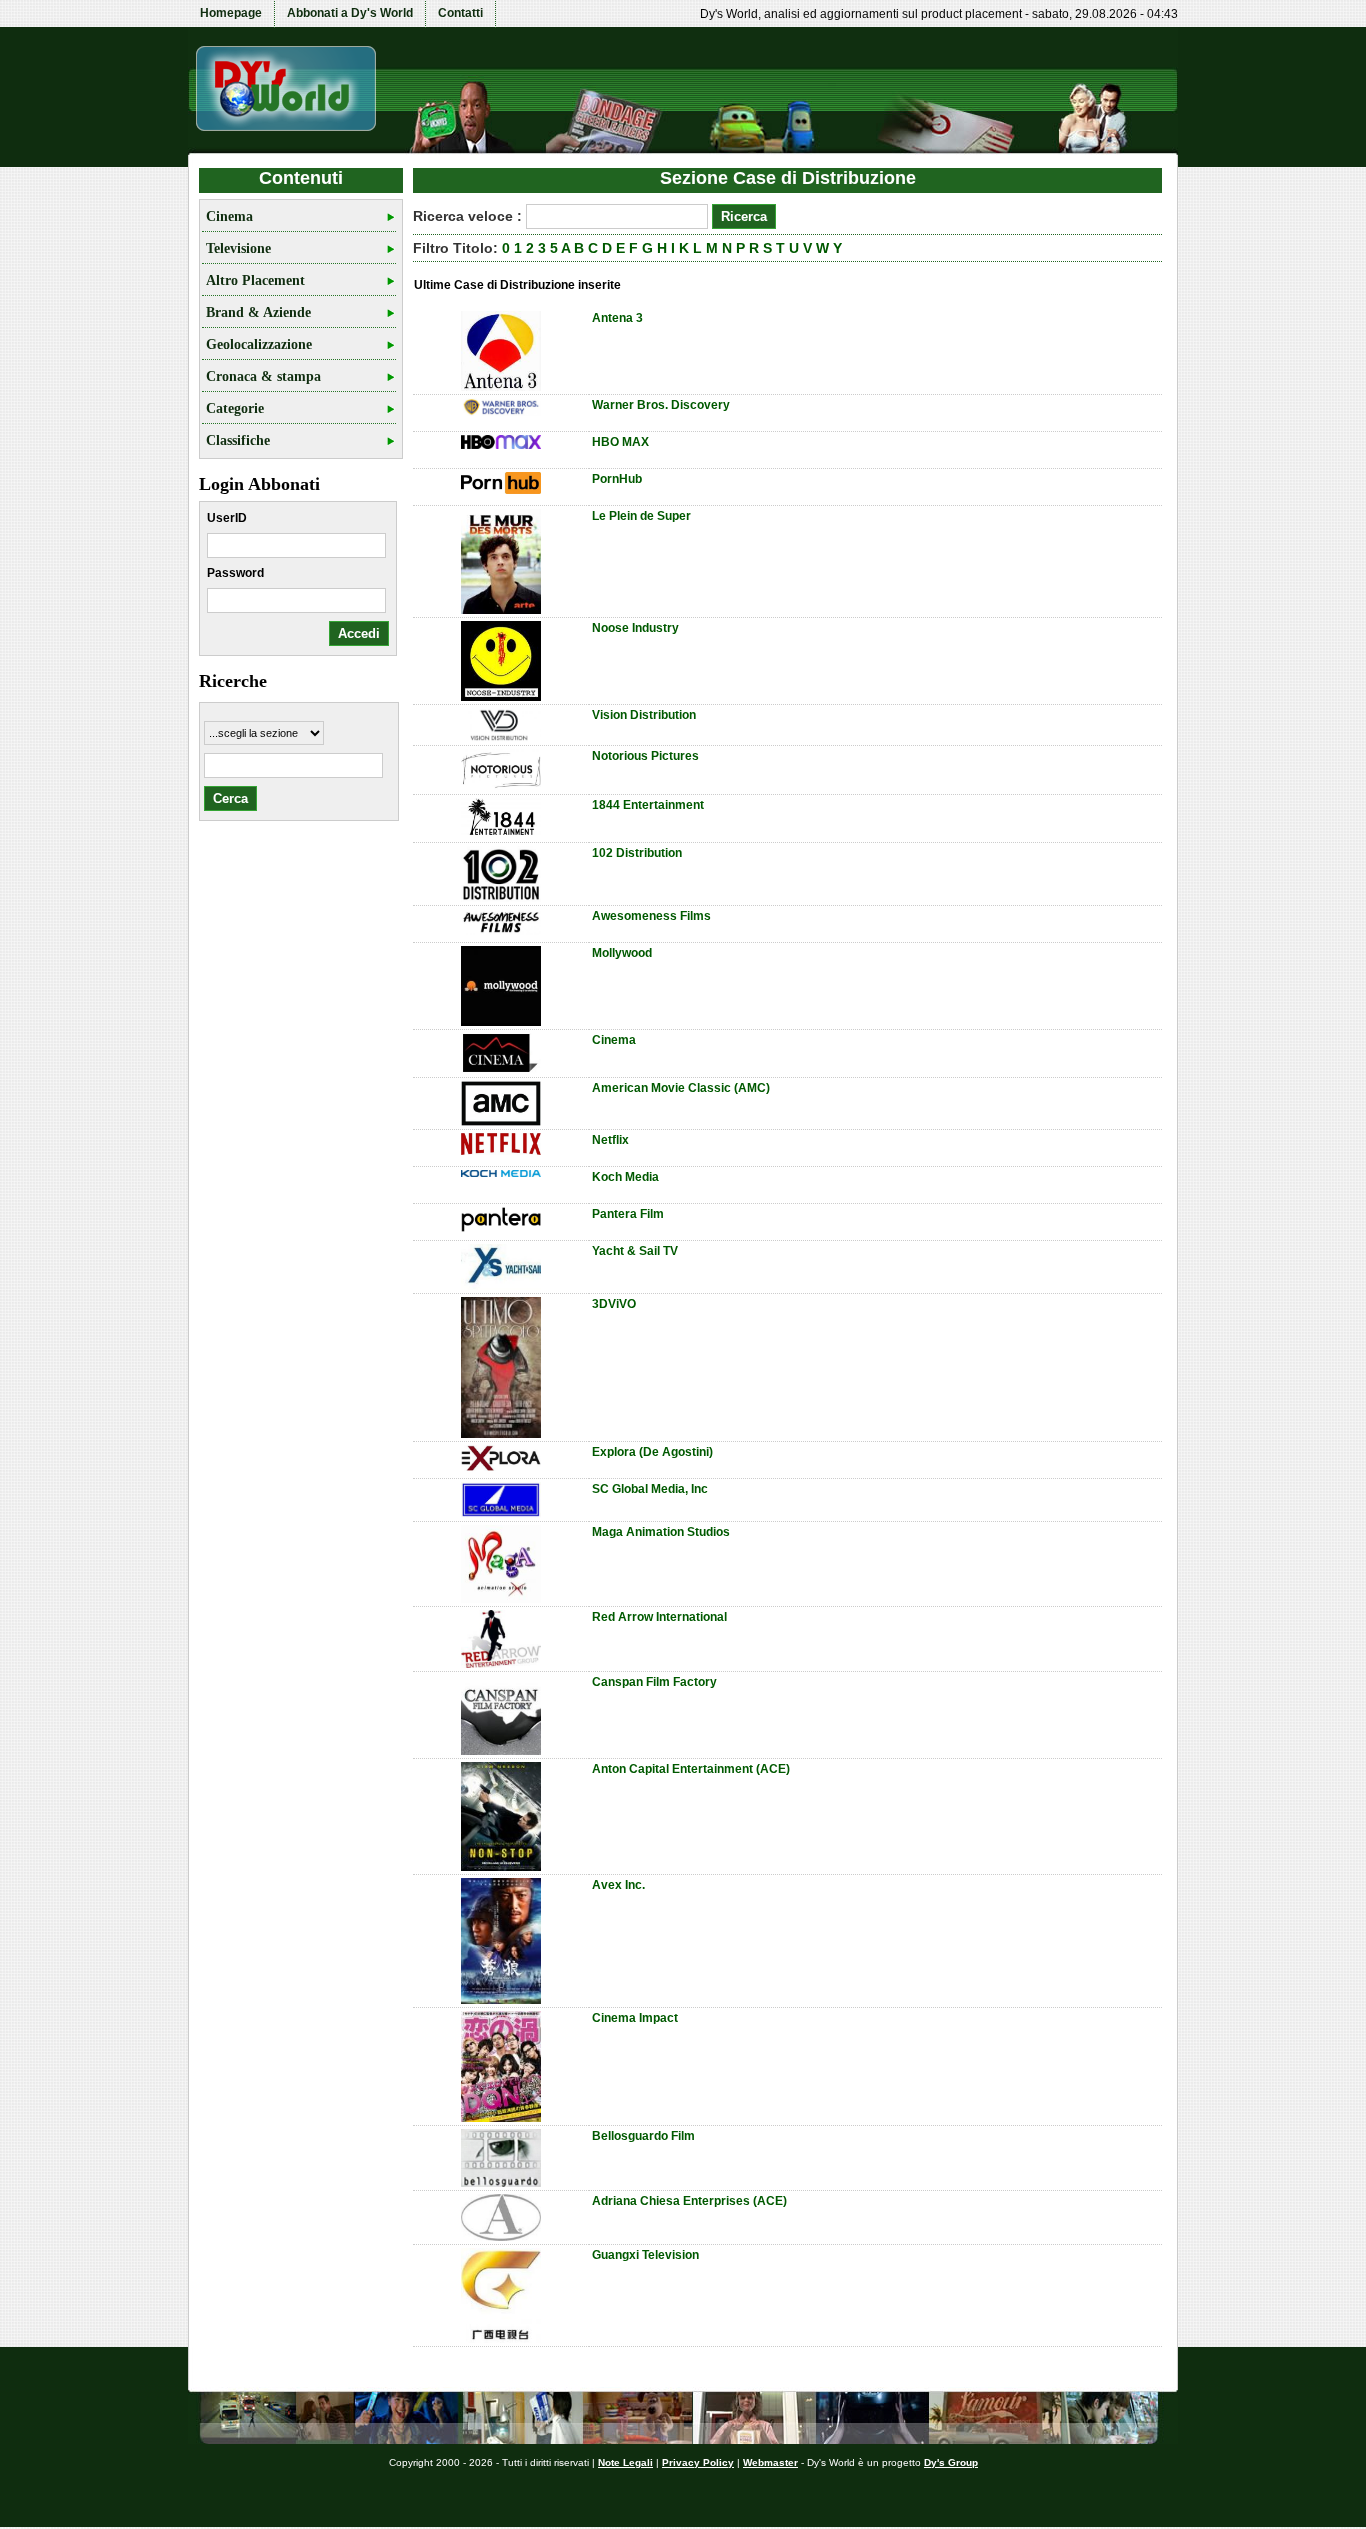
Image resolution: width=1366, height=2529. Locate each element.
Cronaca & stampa (263, 376)
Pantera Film (628, 1214)
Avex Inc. (618, 1885)
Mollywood (622, 953)
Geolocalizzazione (259, 344)
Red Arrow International (659, 1617)
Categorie (235, 408)
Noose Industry (635, 628)
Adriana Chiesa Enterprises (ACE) (689, 2201)
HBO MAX (620, 442)
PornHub (617, 479)
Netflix (610, 1140)
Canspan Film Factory (654, 1682)
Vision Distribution (644, 715)
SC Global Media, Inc (650, 1489)
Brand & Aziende (258, 312)
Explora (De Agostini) (652, 1452)
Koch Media (625, 1177)
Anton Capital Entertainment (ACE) (691, 1769)
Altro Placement (255, 280)
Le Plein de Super (641, 516)
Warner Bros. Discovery (661, 405)
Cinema (229, 216)
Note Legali (625, 2462)
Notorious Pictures (645, 756)
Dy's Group (951, 2462)
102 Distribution (637, 853)
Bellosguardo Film (643, 2136)
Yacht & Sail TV (635, 1251)
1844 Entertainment (648, 805)
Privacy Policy (698, 2462)
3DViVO (614, 1304)
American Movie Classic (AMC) (681, 1088)
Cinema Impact (635, 2018)
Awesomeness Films (651, 916)
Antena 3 (617, 318)
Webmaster (770, 2462)
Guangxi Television (645, 2255)
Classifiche (238, 440)
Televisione (238, 248)
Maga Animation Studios (661, 1532)
